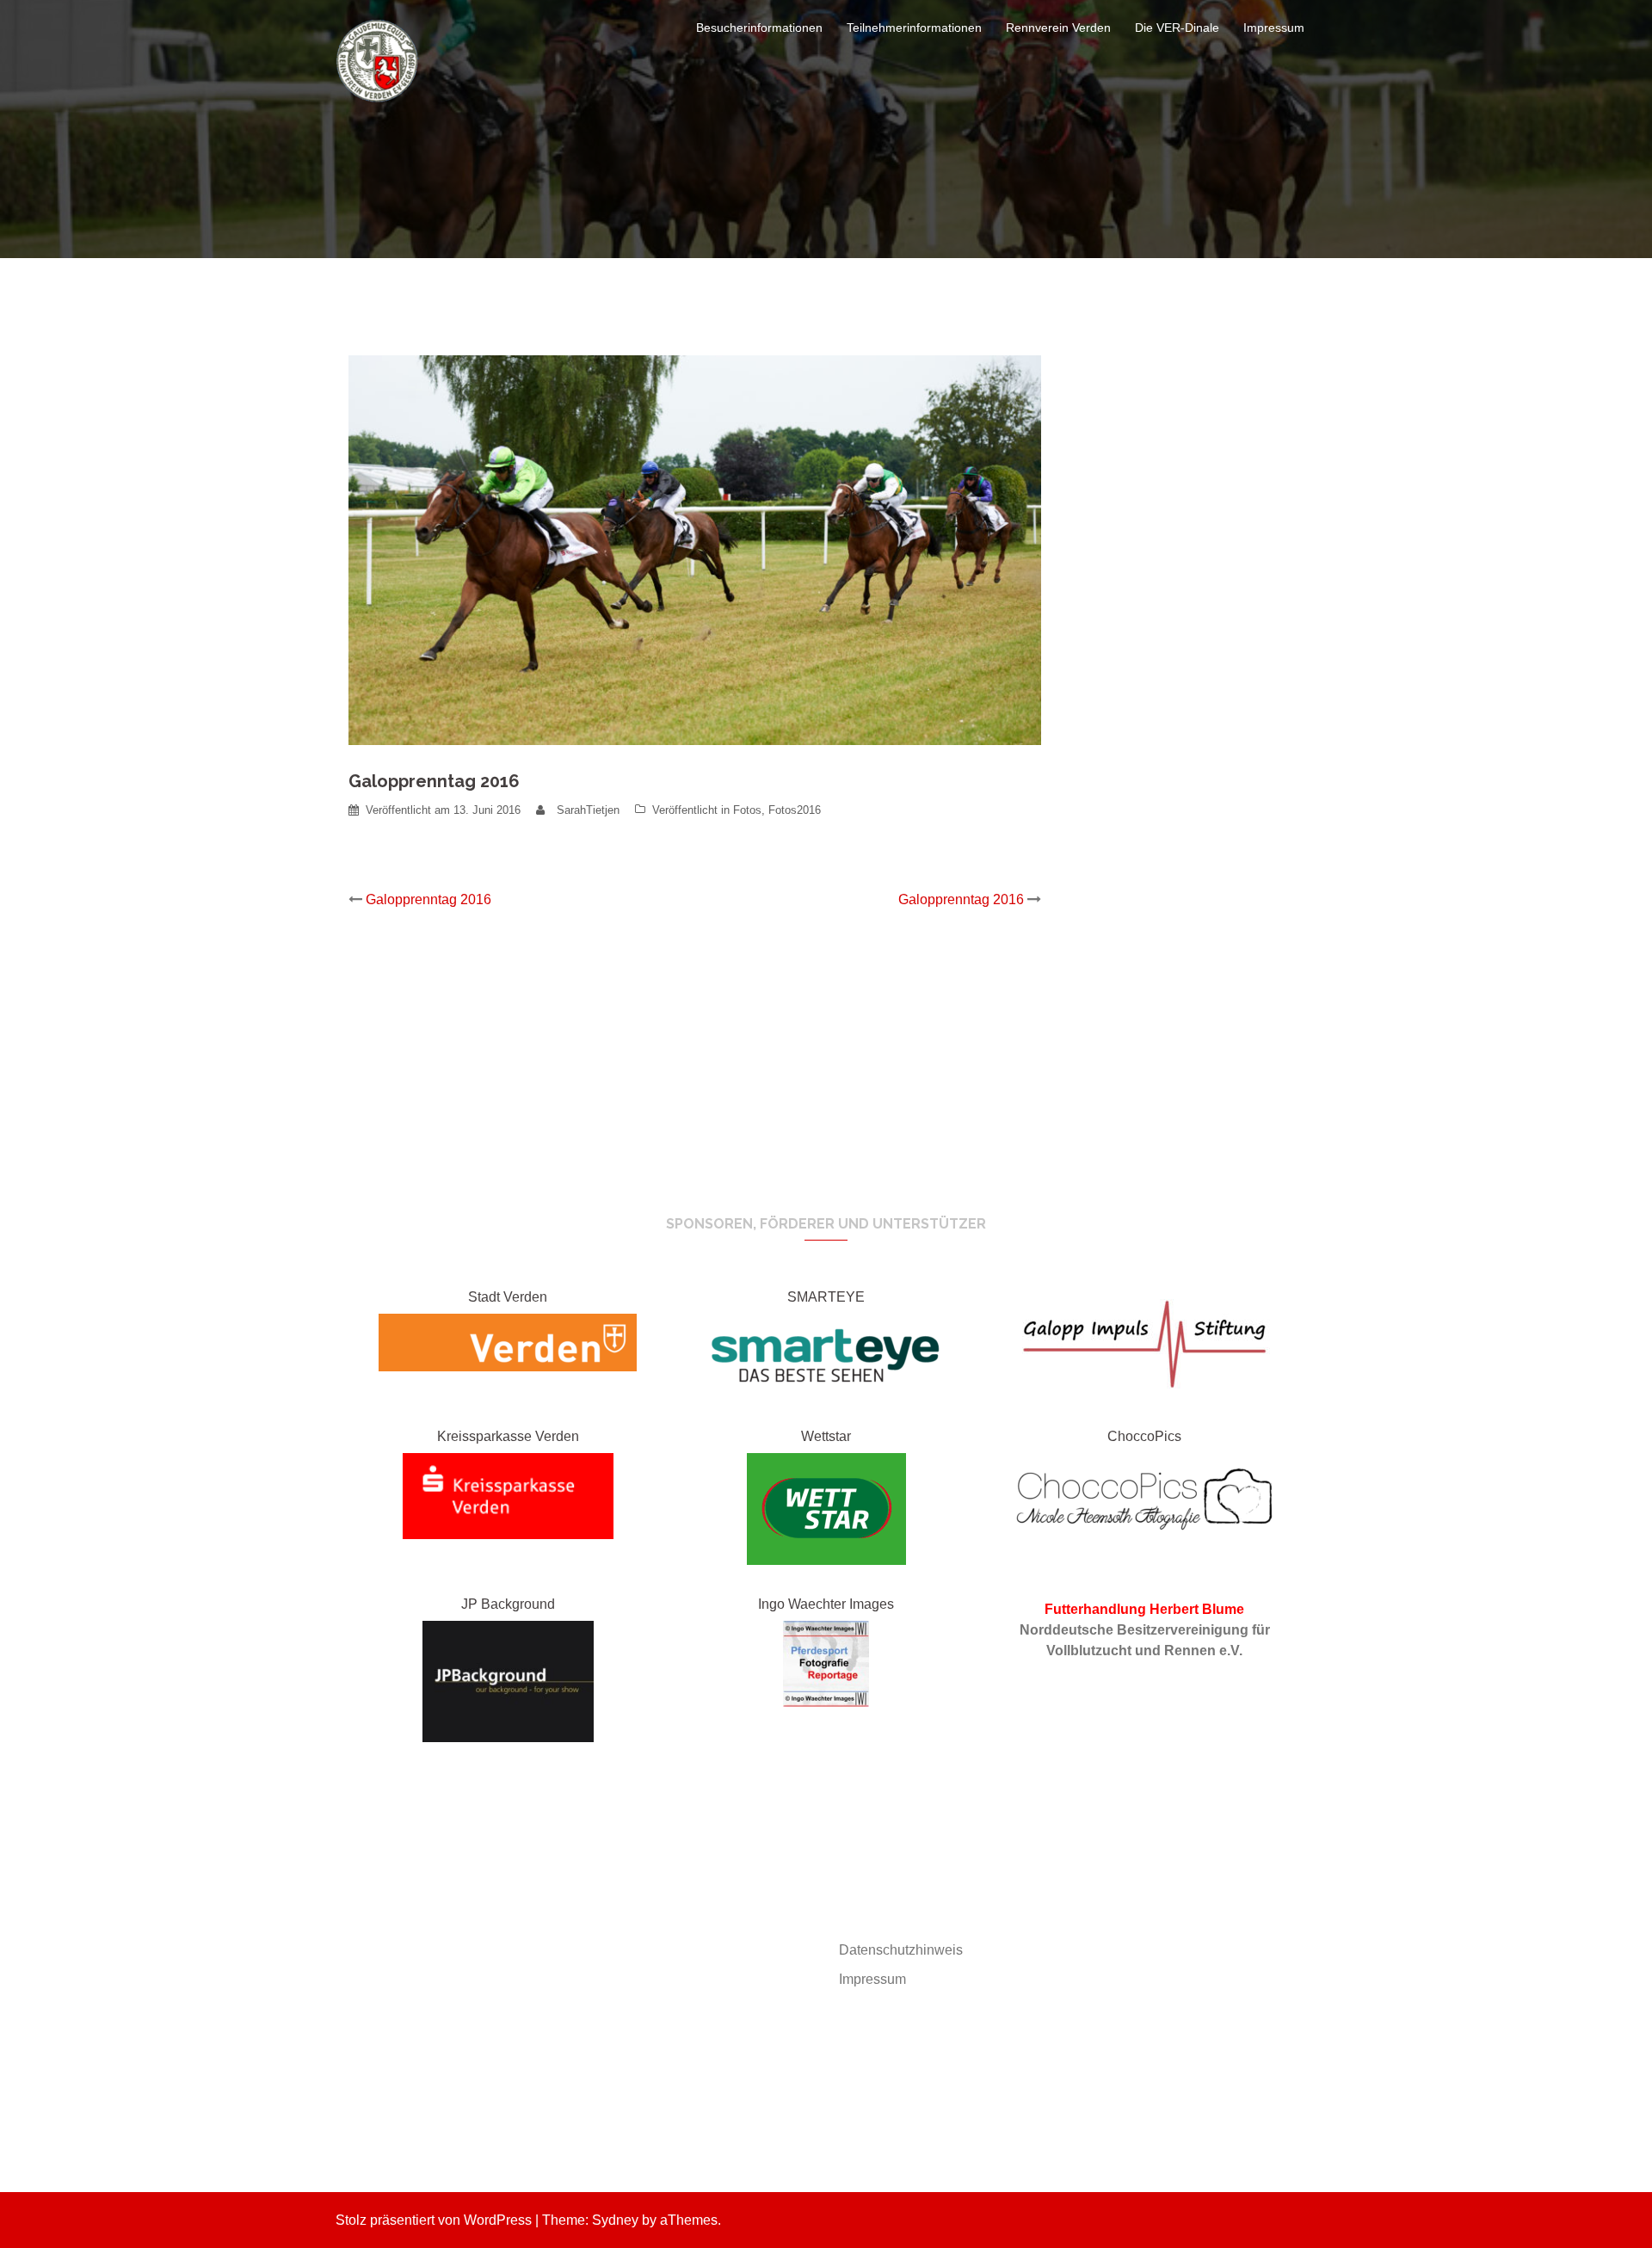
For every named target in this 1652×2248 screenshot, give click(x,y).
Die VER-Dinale (1177, 28)
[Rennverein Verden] (379, 59)
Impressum (1274, 28)
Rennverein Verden (1058, 28)
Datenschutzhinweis (901, 1950)
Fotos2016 (795, 810)
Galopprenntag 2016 (428, 899)
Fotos (747, 810)
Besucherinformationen (759, 28)
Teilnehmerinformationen (914, 28)
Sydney (615, 2220)
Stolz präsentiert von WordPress (434, 2220)
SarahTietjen (588, 810)
